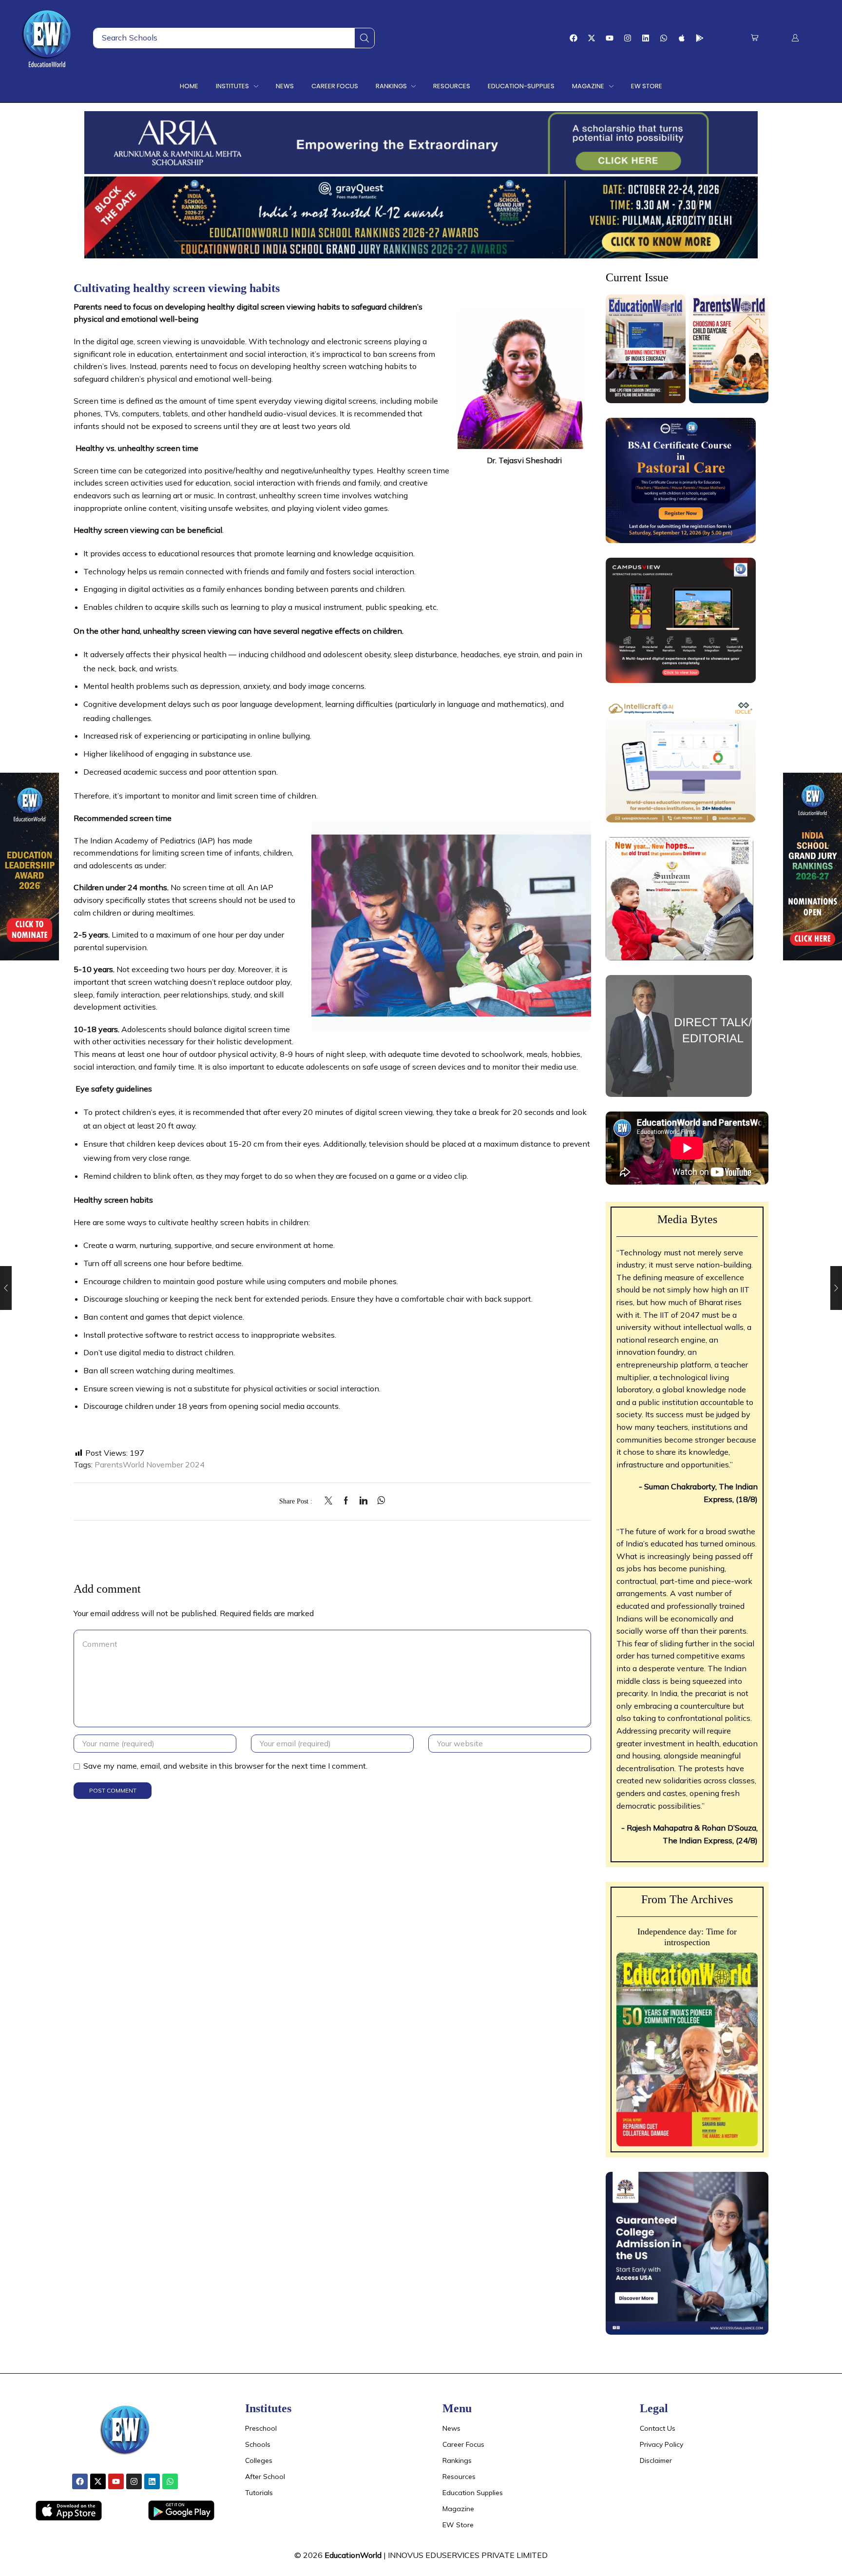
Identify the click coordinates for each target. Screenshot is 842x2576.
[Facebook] (574, 38)
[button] (755, 38)
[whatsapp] (379, 1501)
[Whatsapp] (664, 38)
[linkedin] (364, 1501)
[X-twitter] (592, 38)
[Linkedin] (646, 38)
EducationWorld (353, 2555)
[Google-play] (700, 38)
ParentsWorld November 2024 (150, 1464)
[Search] (364, 38)
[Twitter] (331, 1501)
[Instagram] (628, 38)
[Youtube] (610, 38)
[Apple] (682, 38)
